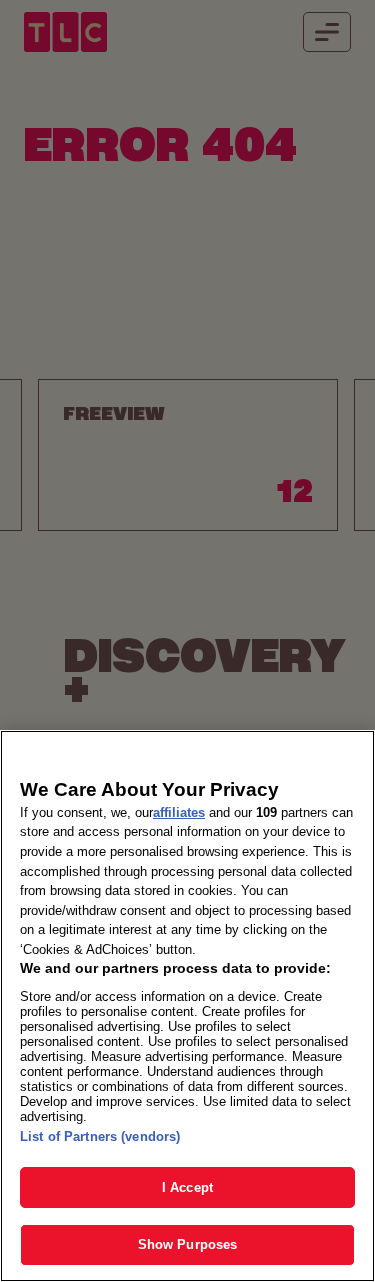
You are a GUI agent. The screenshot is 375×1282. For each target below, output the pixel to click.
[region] (187, 1006)
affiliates (179, 812)
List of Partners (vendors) (100, 1136)
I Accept (187, 1187)
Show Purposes (188, 1244)
